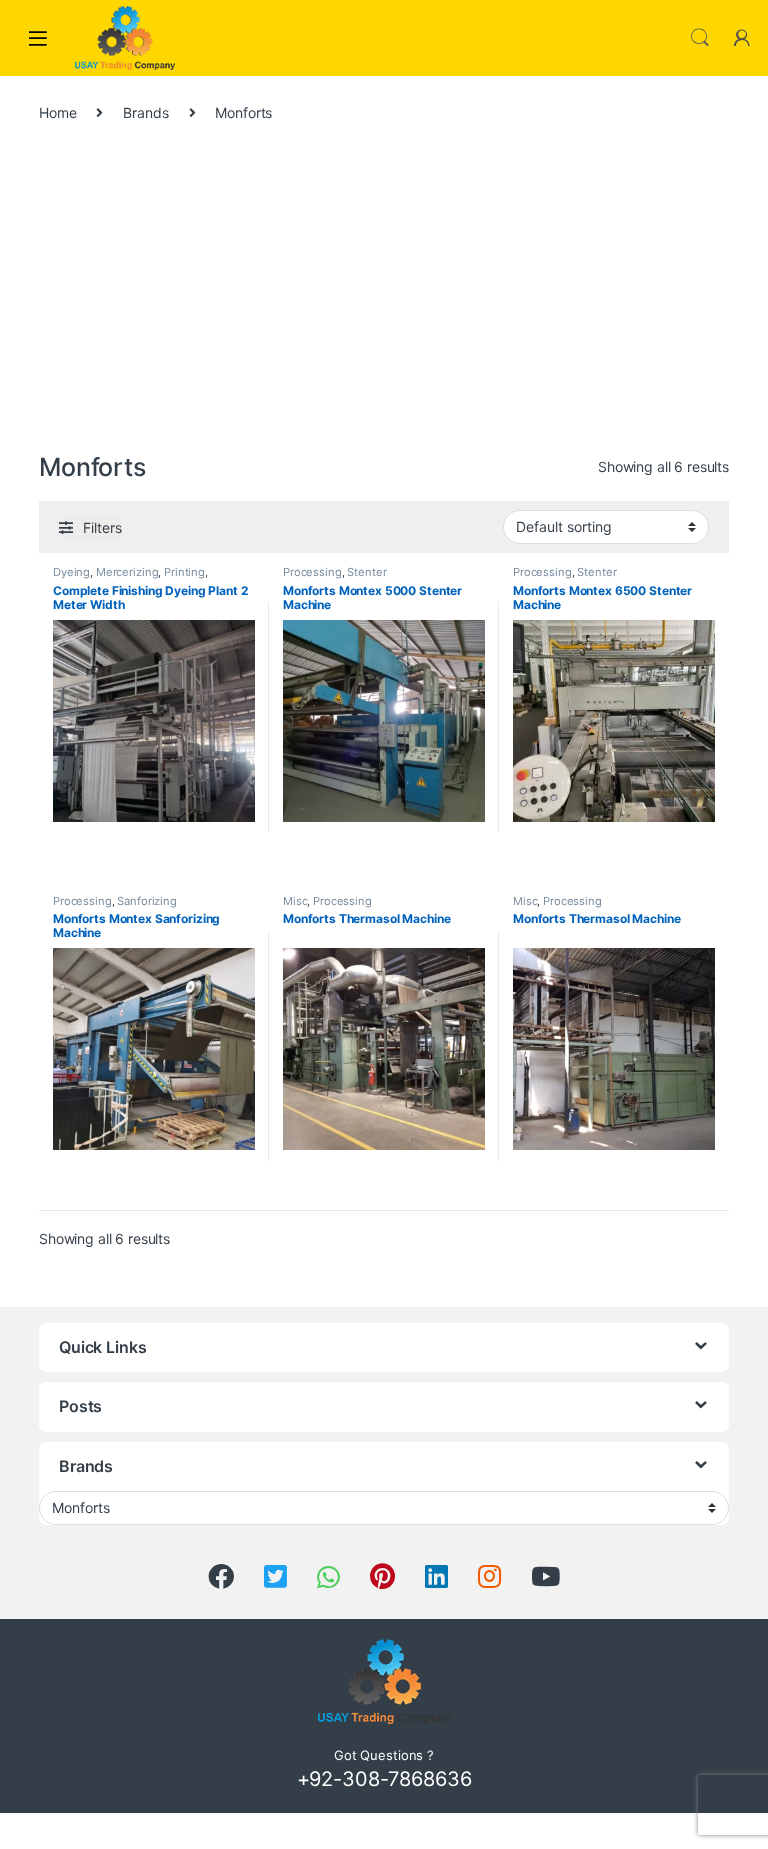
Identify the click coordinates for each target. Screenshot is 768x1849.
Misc (295, 901)
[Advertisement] (384, 297)
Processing (312, 572)
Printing (184, 572)
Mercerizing (127, 572)
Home (57, 112)
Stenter (366, 572)
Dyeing (71, 572)
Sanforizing (146, 901)
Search (700, 38)
